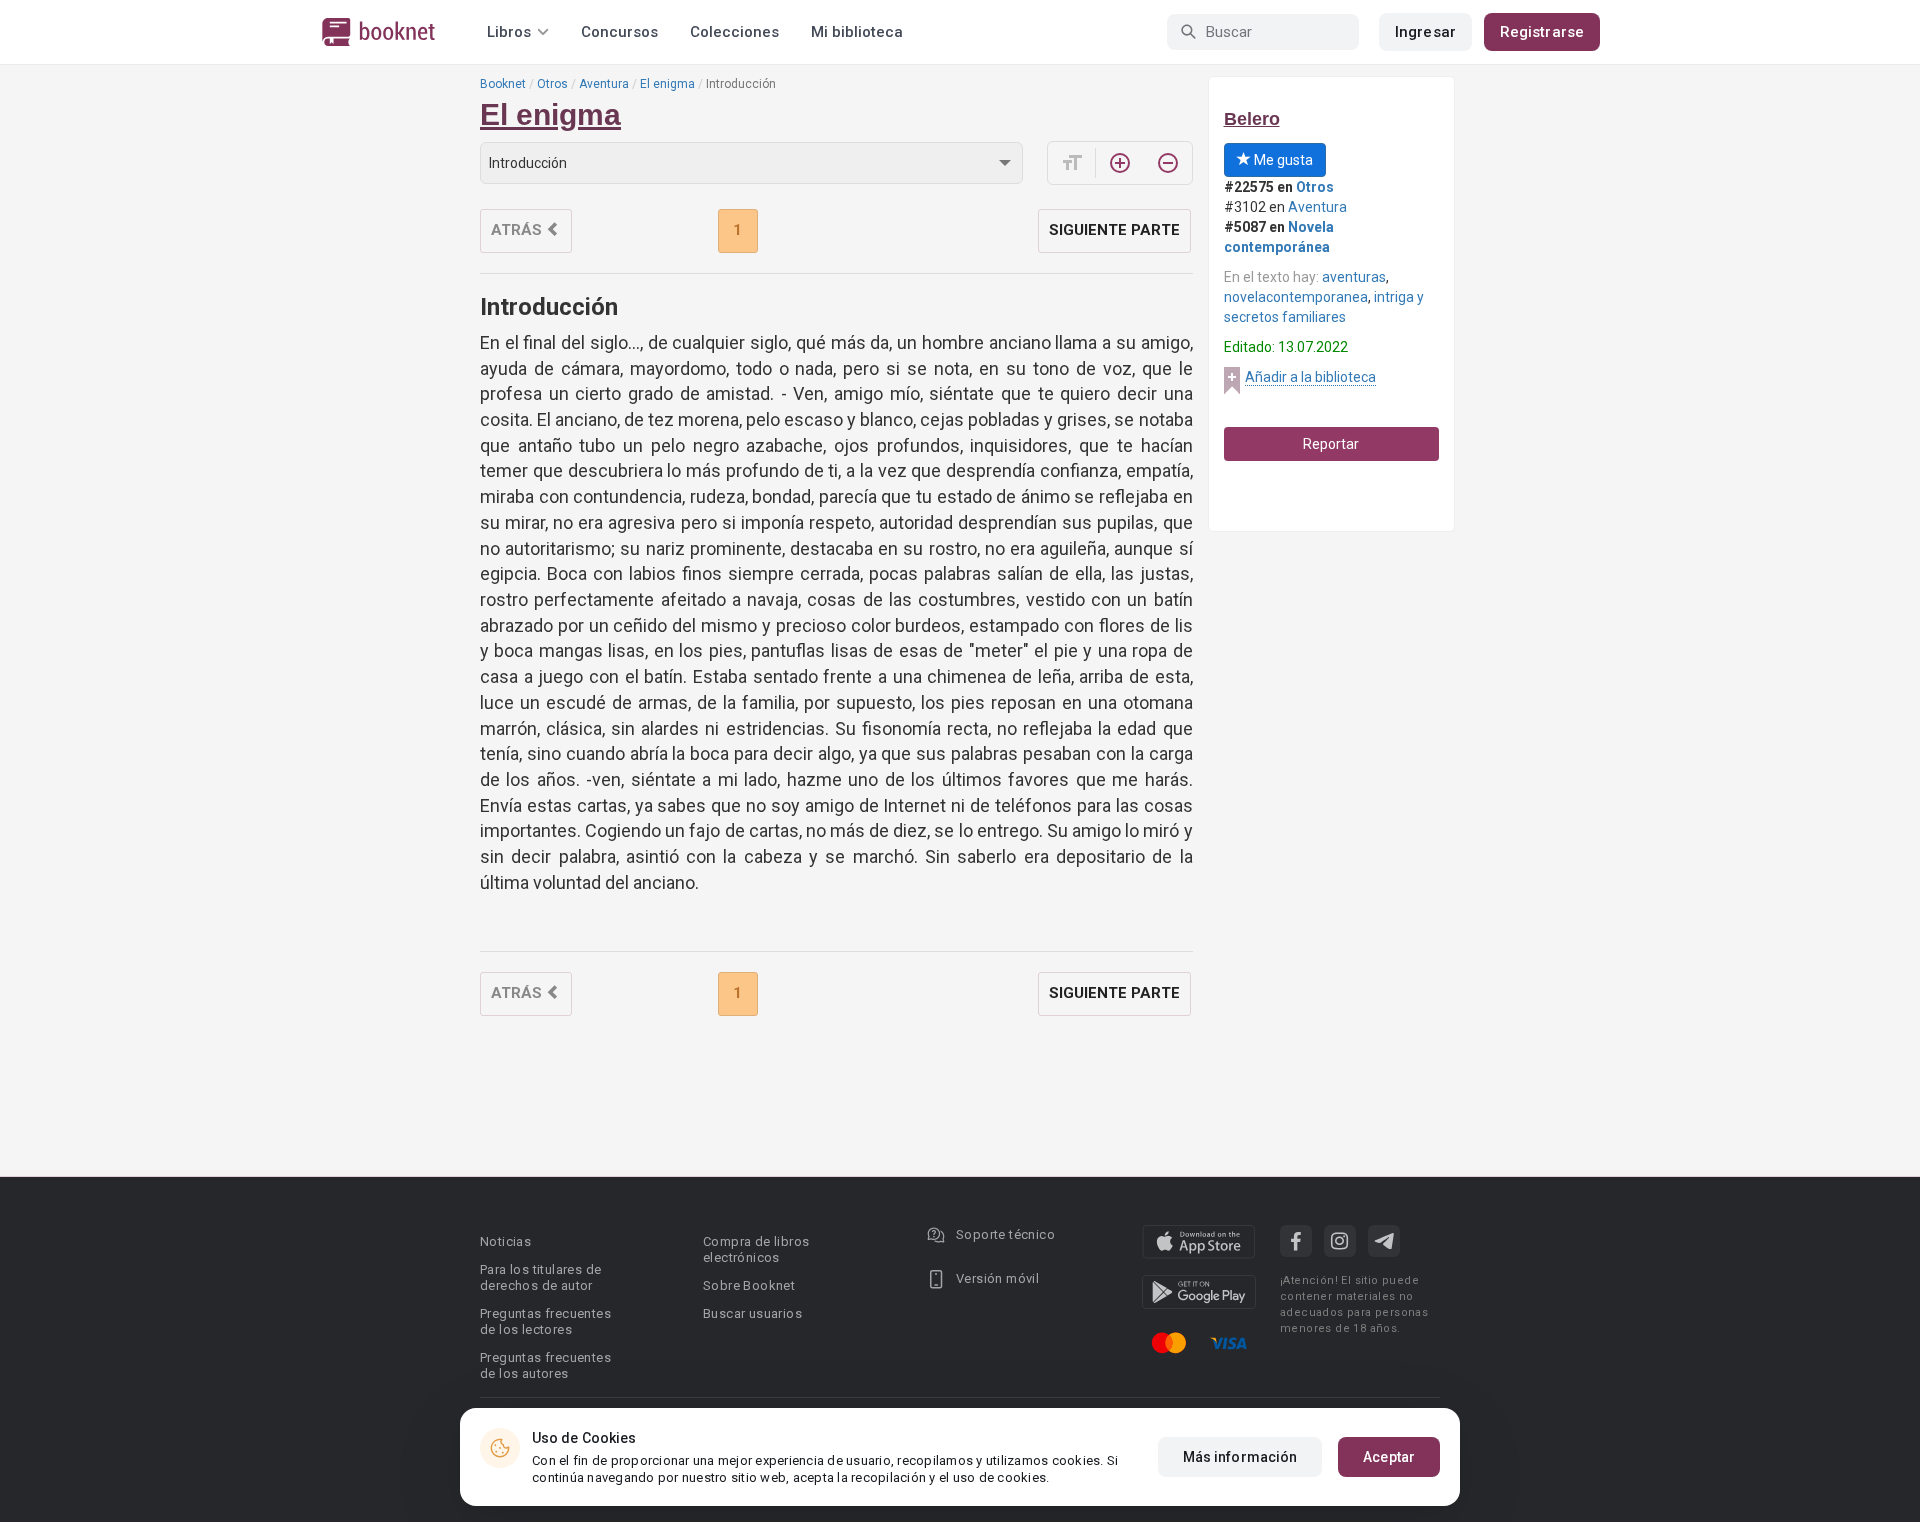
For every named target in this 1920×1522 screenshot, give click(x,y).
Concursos (619, 32)
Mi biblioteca (857, 32)
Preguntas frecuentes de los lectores (545, 1321)
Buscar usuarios (752, 1313)
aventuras (1354, 277)
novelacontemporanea (1296, 297)
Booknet (503, 84)
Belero (1252, 119)
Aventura (604, 84)
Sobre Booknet (749, 1285)
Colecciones (734, 32)
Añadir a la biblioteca (1310, 377)
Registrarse (1542, 32)
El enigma (667, 84)
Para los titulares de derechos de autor (540, 1277)
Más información (1240, 1457)
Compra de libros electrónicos (756, 1249)
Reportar (1331, 444)
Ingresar (1425, 32)
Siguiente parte (1114, 230)
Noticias (505, 1241)
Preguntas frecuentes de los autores (545, 1365)
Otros (552, 84)
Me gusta (1282, 160)
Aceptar (1389, 1457)
